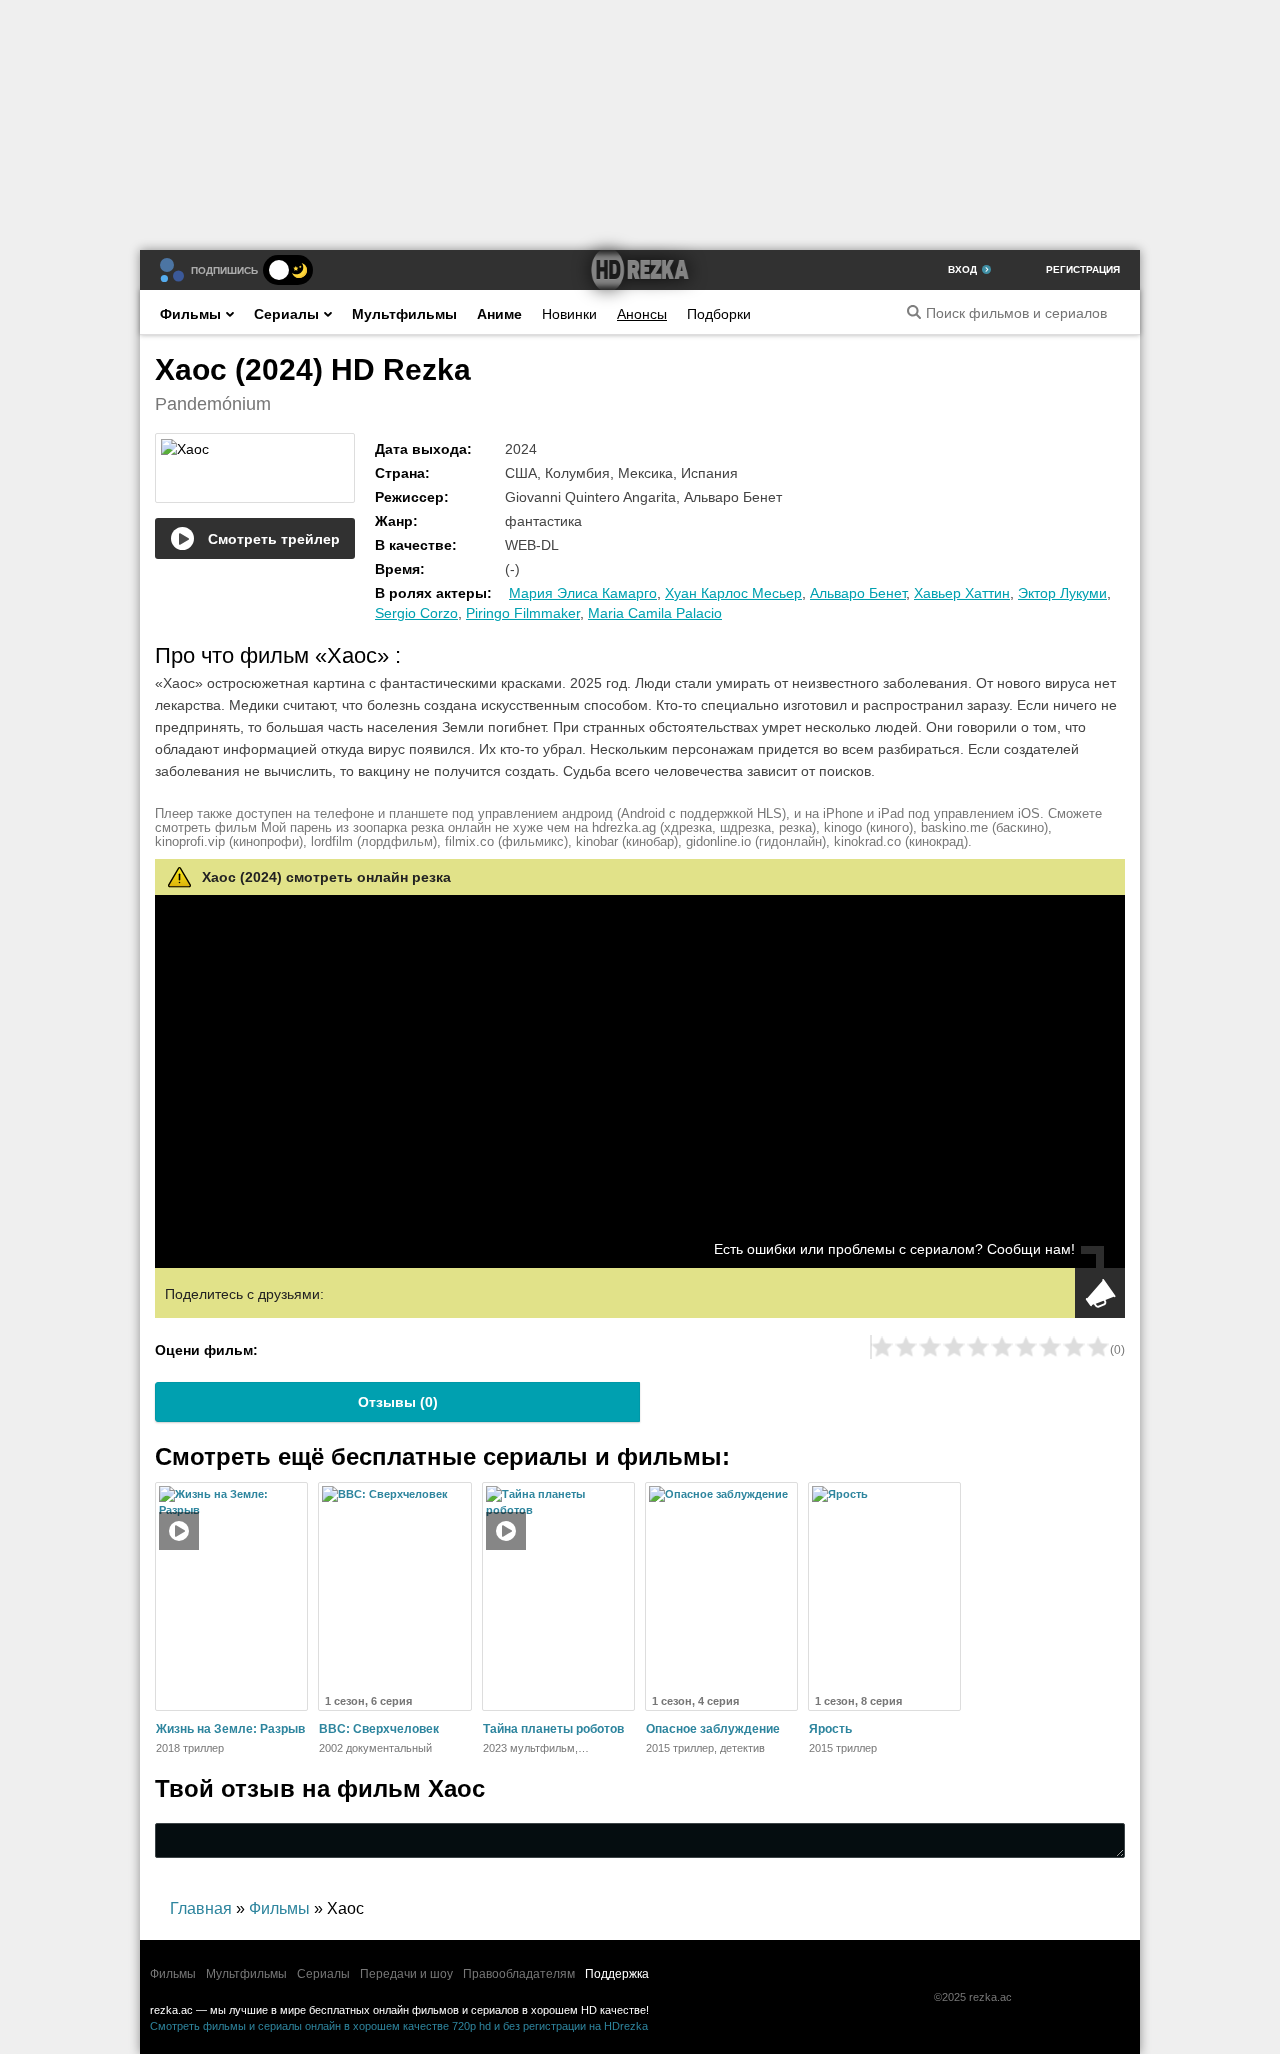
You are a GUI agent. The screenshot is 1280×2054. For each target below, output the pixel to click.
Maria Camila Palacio (655, 613)
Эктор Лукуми (1062, 593)
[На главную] (640, 270)
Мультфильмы (404, 314)
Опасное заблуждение (713, 1729)
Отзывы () (398, 1402)
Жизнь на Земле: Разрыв (230, 1729)
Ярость (830, 1729)
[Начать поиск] (914, 312)
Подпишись (224, 270)
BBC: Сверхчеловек (379, 1729)
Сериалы (286, 314)
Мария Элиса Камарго (583, 593)
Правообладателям (519, 1974)
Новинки (569, 314)
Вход (962, 269)
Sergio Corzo (416, 613)
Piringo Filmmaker (523, 613)
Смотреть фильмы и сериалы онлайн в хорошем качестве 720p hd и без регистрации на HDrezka (399, 2026)
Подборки (719, 314)
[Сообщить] (1100, 1293)
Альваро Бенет (858, 593)
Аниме (499, 314)
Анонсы (642, 314)
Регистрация (1083, 269)
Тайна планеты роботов (553, 1729)
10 (1098, 1347)
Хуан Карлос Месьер (733, 593)
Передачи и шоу (406, 1974)
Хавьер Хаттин (962, 593)
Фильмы (190, 314)
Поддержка (617, 1974)
